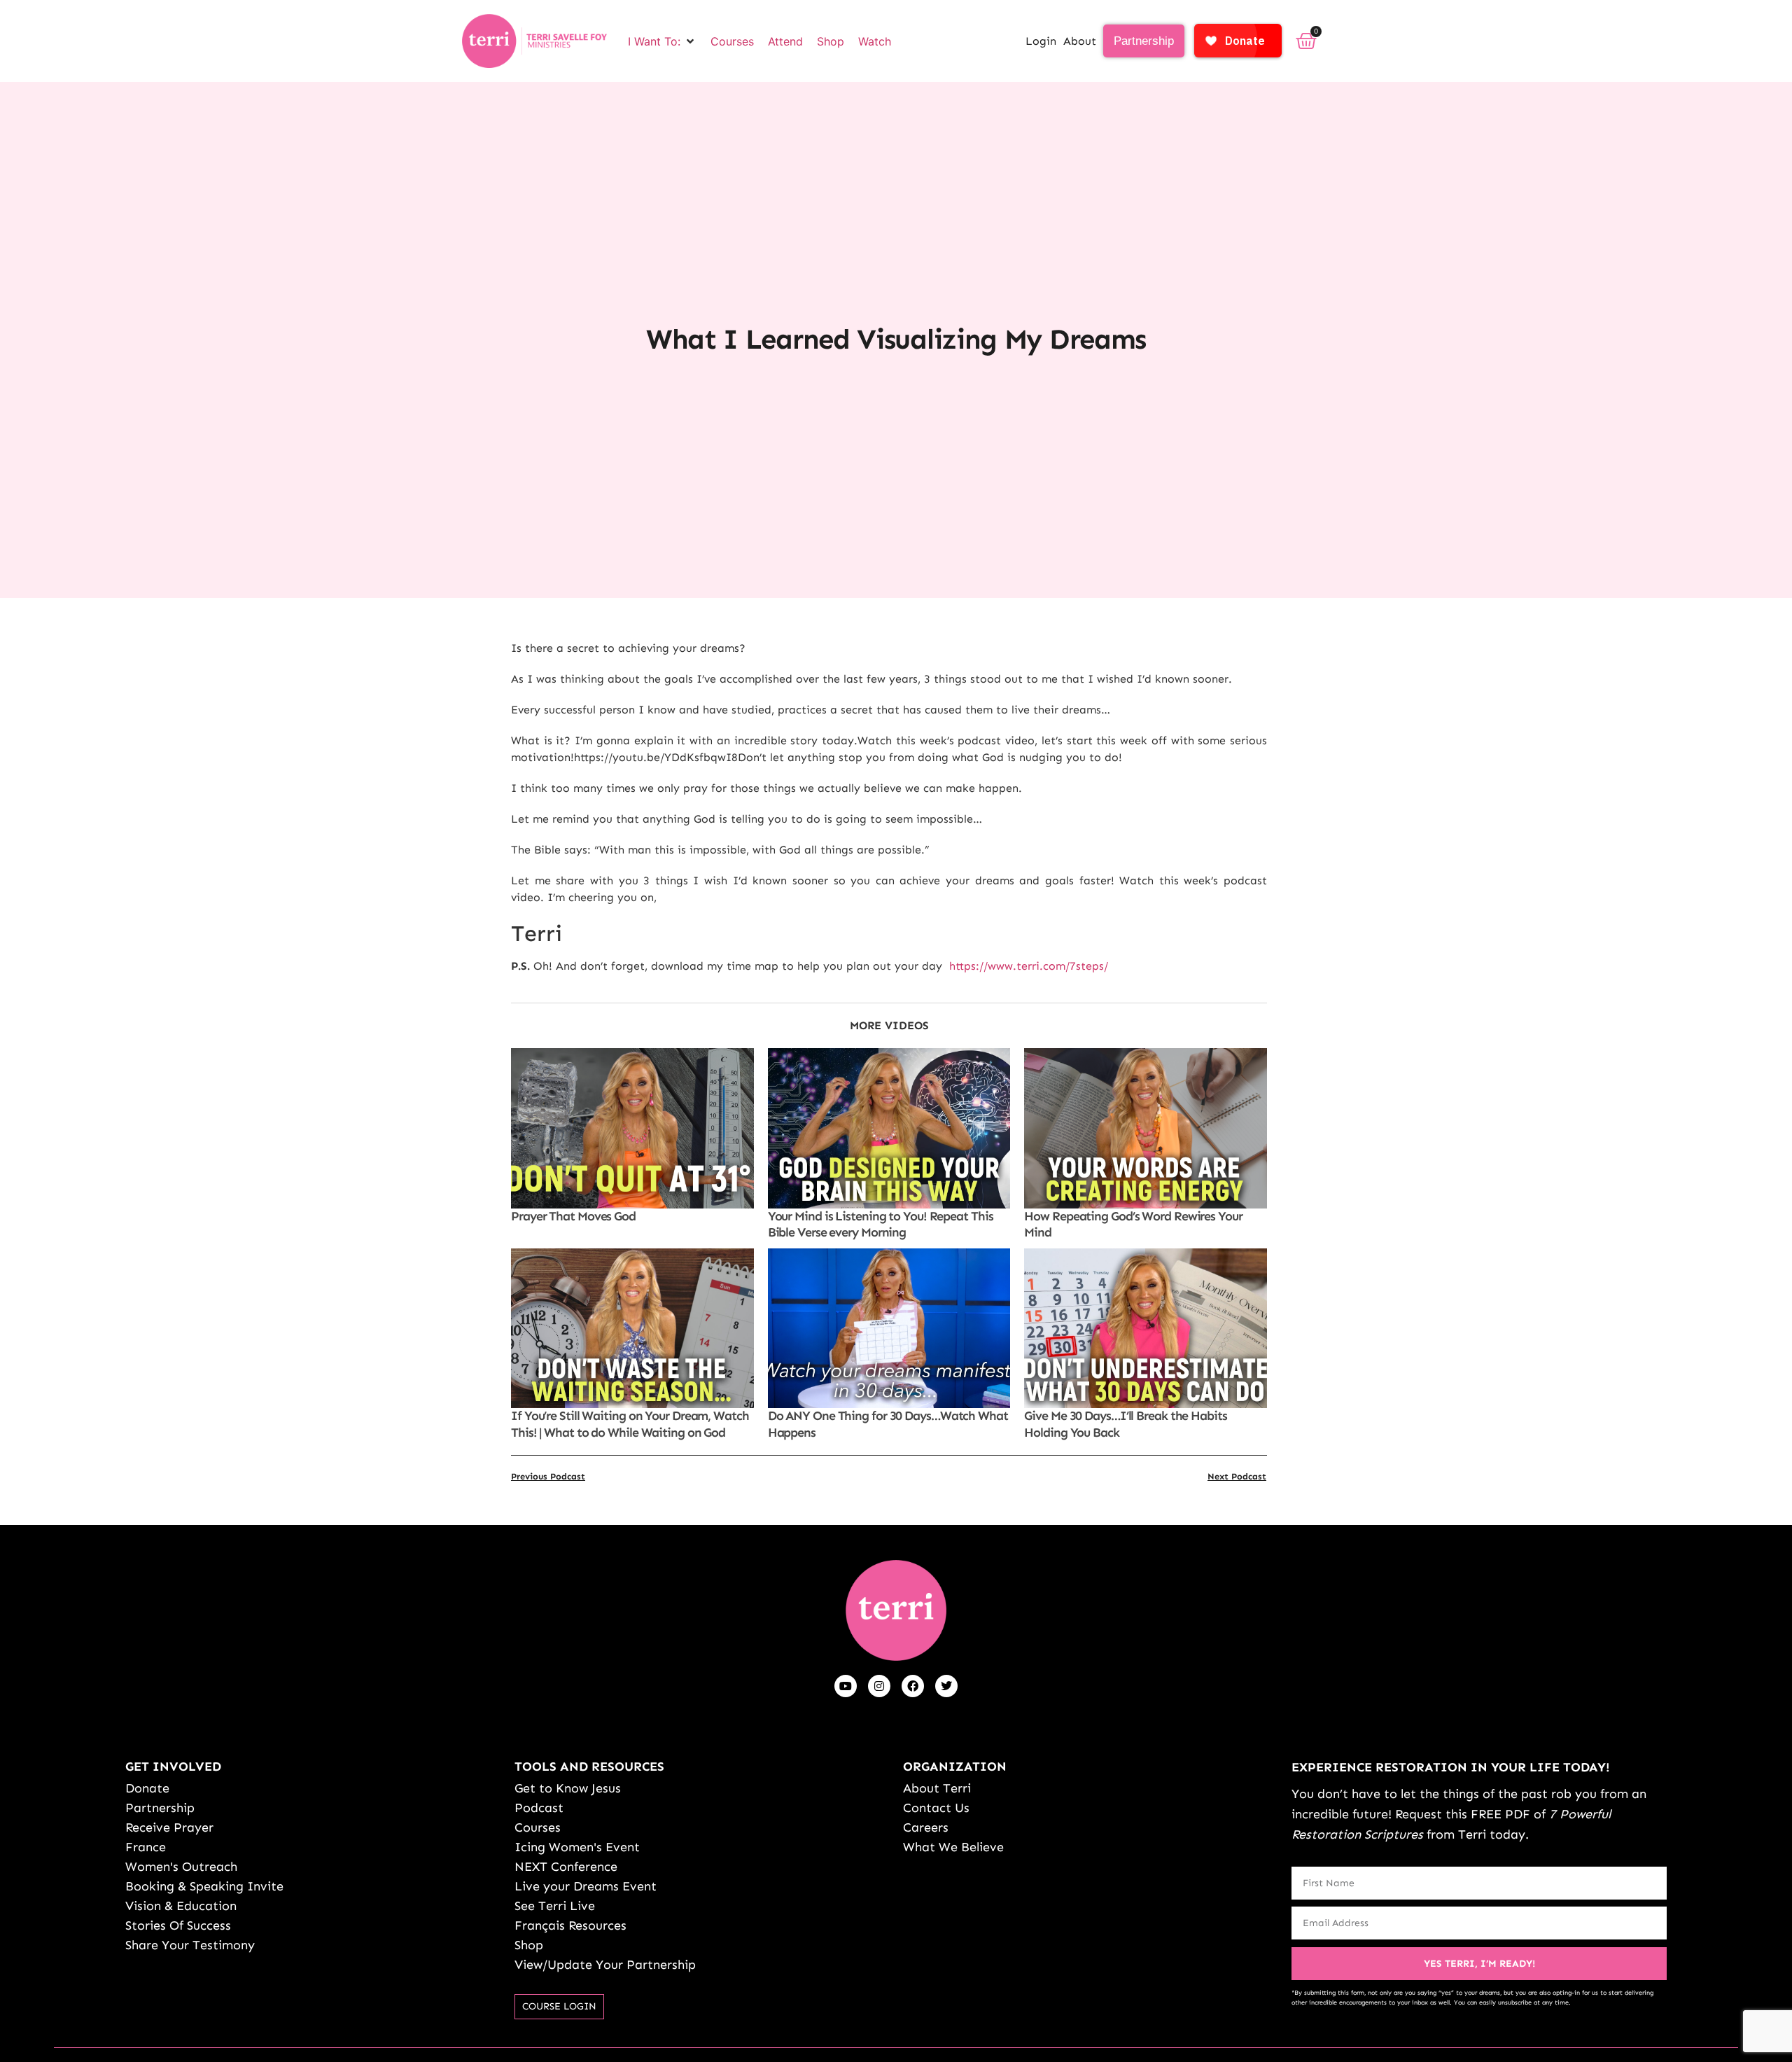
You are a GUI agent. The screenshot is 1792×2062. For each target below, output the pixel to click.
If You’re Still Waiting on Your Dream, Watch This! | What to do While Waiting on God (630, 1424)
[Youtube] (846, 1686)
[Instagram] (879, 1686)
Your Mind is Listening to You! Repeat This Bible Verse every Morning (881, 1224)
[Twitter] (946, 1686)
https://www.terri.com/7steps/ (1029, 966)
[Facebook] (913, 1686)
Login (1041, 41)
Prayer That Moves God (573, 1216)
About (1080, 41)
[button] (662, 41)
